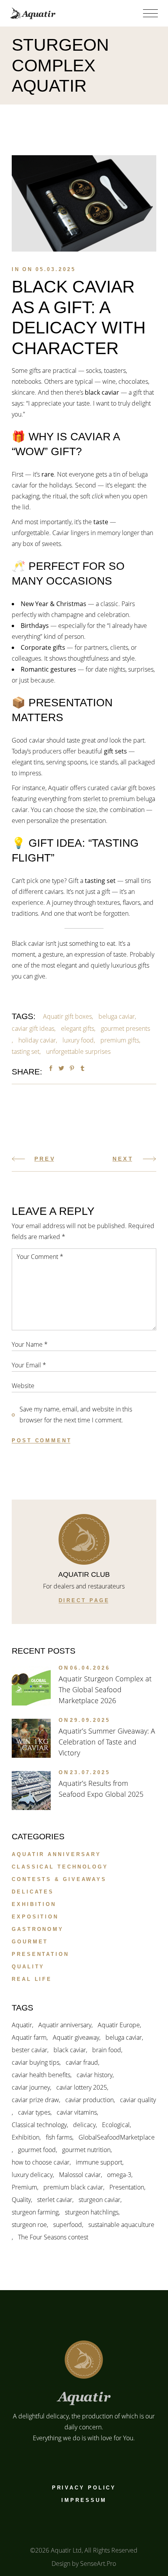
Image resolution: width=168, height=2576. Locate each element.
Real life (32, 1979)
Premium (24, 2187)
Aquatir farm (29, 2037)
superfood (68, 2225)
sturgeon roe (29, 2225)
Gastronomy (38, 1929)
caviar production (89, 2100)
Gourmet (30, 1942)
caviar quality (138, 2100)
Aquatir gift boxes (67, 1016)
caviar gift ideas (33, 1028)
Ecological (116, 2125)
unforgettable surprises (78, 1051)
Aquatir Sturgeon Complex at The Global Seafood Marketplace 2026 (105, 1690)
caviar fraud (82, 2062)
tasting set (26, 1051)
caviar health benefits (41, 2075)
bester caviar (29, 2050)
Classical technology (60, 1867)
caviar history (95, 2075)
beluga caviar (117, 1016)
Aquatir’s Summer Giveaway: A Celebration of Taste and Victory (107, 1742)
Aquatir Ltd (66, 2550)
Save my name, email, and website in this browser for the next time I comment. (76, 1415)
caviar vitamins (77, 2112)
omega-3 (119, 2175)
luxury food (78, 1040)
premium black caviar (73, 2187)
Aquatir (22, 2025)
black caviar (70, 2050)
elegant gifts (78, 1028)
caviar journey (31, 2087)
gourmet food (37, 2150)
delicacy (84, 2125)
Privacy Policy (84, 2488)
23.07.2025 (90, 1772)
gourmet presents (125, 1028)
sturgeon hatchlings (92, 2212)
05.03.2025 (56, 269)
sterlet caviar (55, 2200)
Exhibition (34, 1904)
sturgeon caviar (99, 2200)
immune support (99, 2162)
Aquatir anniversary (56, 1854)
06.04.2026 (90, 1668)
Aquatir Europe (119, 2025)
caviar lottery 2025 (82, 2087)
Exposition (35, 1917)
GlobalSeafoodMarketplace (117, 2137)
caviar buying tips (36, 2062)
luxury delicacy (32, 2175)
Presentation (40, 1954)
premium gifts (120, 1040)
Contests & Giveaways (59, 1879)
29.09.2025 (90, 1720)
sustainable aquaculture (121, 2225)
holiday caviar (37, 1040)
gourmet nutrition (86, 2150)
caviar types (34, 2112)
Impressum (84, 2500)
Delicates (33, 1892)
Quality (28, 1967)
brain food (107, 2050)
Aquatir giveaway (76, 2037)
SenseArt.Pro (98, 2564)
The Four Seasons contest (53, 2237)
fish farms (59, 2137)
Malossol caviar (80, 2175)
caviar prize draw (35, 2100)
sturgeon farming (35, 2212)
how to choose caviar (41, 2162)
